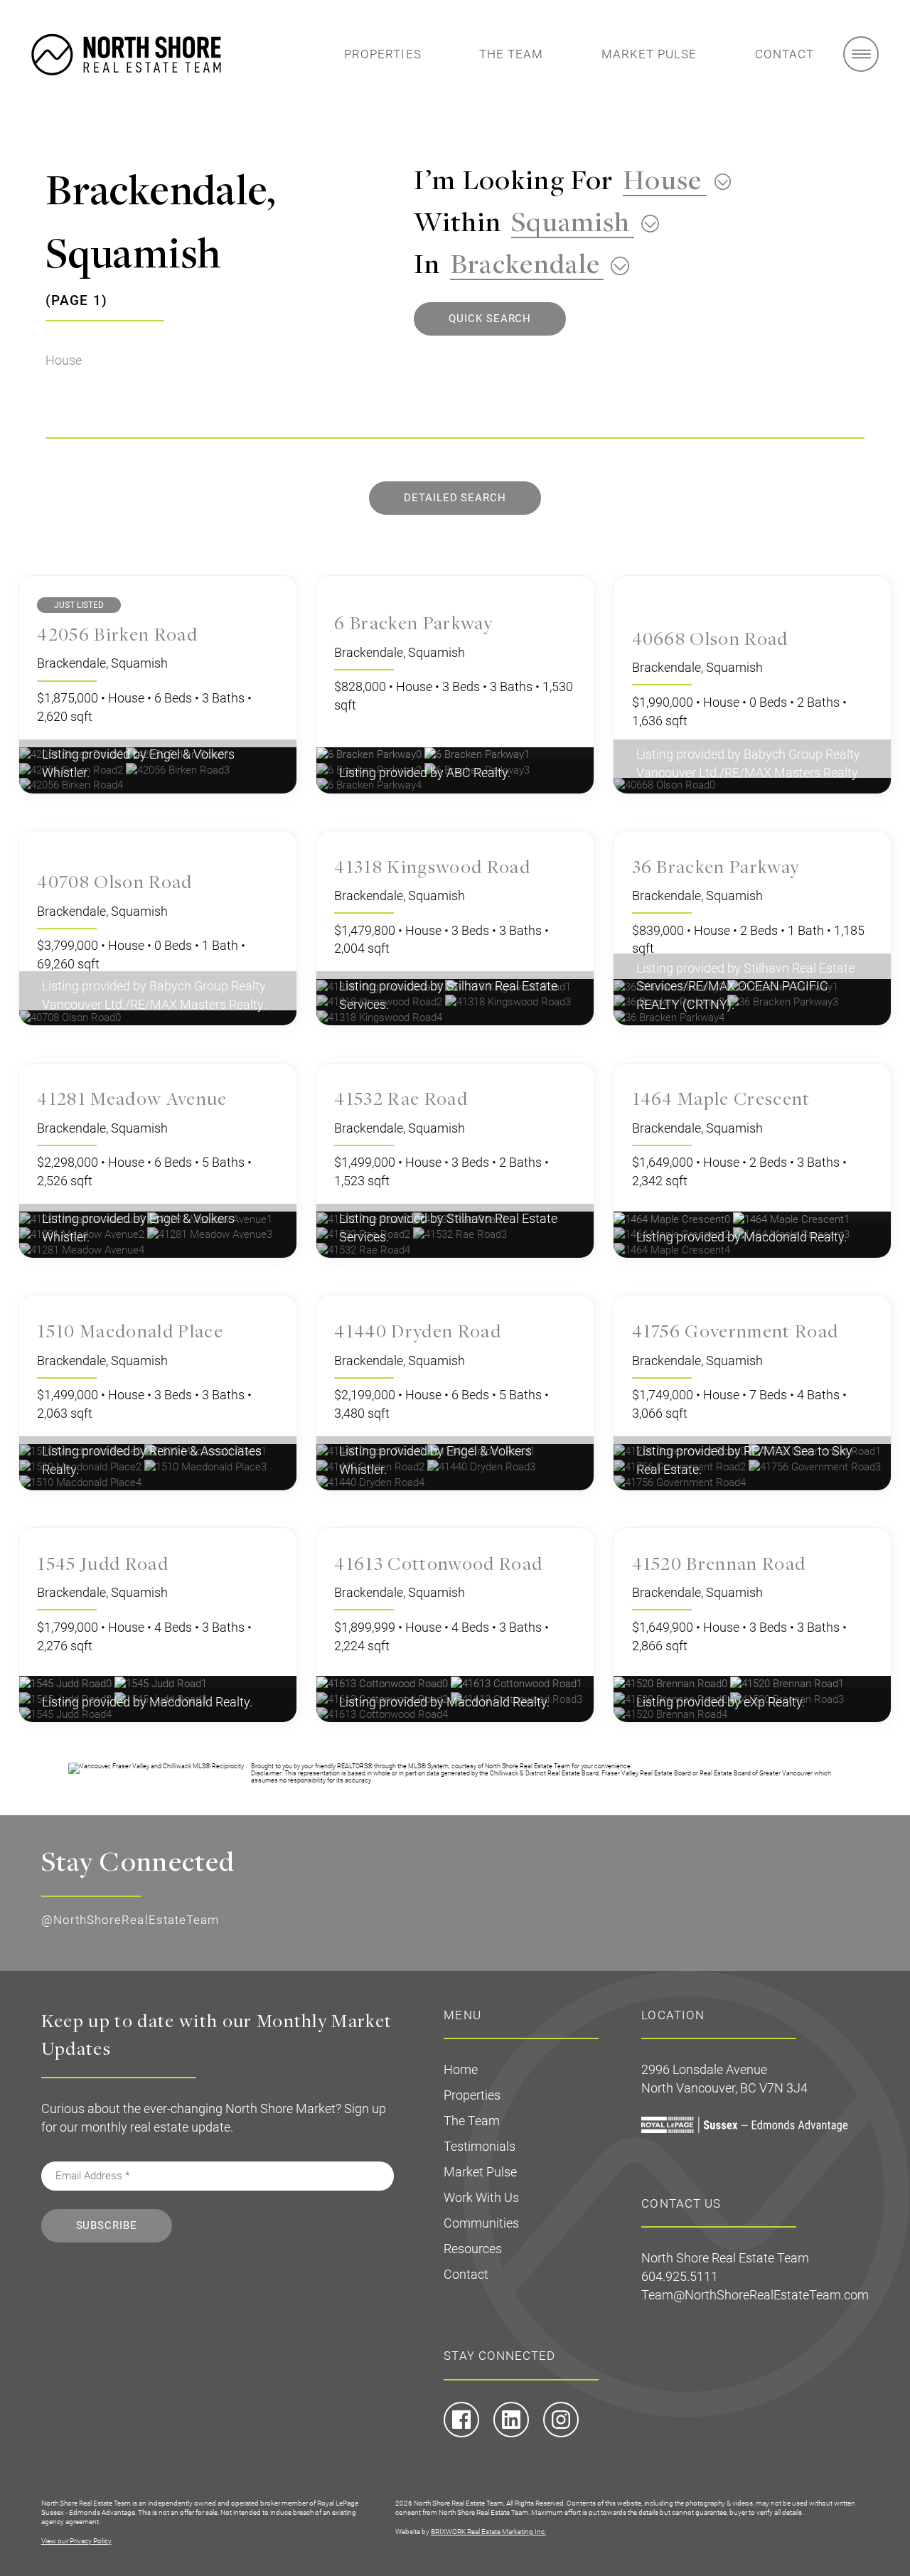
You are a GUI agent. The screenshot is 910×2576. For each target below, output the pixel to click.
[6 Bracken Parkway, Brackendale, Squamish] (477, 754)
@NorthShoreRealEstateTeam (130, 1920)
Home (461, 2069)
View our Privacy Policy (76, 2541)
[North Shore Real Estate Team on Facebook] (461, 2434)
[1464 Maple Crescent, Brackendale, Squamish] (673, 1219)
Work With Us (481, 2197)
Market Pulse (649, 54)
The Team (512, 54)
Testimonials (480, 2146)
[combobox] (672, 179)
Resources (473, 2249)
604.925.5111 (680, 2276)
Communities (481, 2223)
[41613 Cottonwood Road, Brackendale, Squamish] (384, 1683)
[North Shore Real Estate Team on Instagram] (561, 2434)
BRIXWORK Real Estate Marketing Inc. (488, 2532)
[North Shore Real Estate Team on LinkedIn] (511, 2434)
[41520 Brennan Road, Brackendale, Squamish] (672, 1683)
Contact (785, 54)
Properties (383, 54)
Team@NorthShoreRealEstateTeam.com (755, 2295)
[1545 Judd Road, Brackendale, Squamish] (161, 1683)
